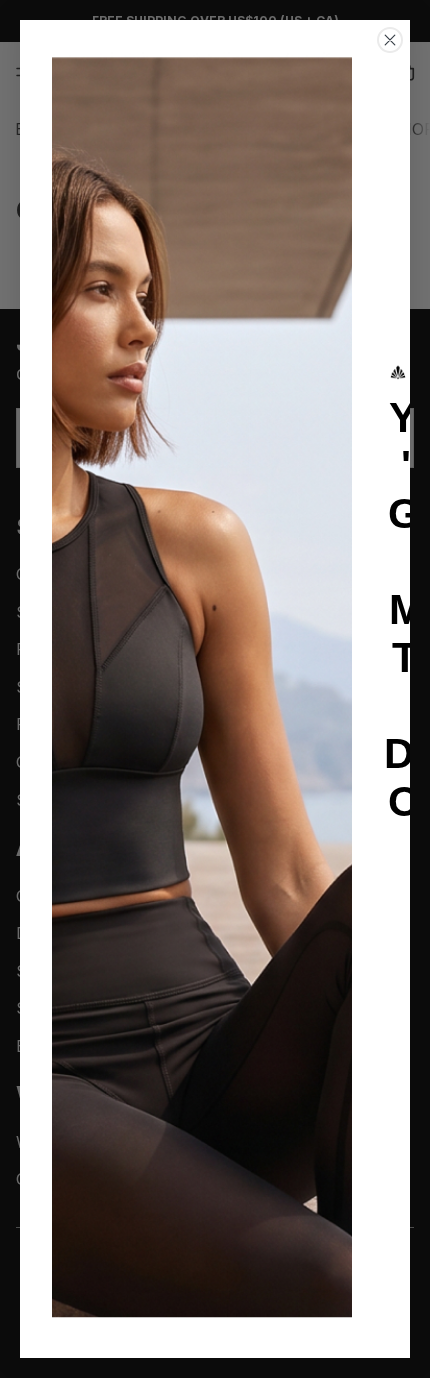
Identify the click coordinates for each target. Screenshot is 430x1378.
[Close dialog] (390, 40)
